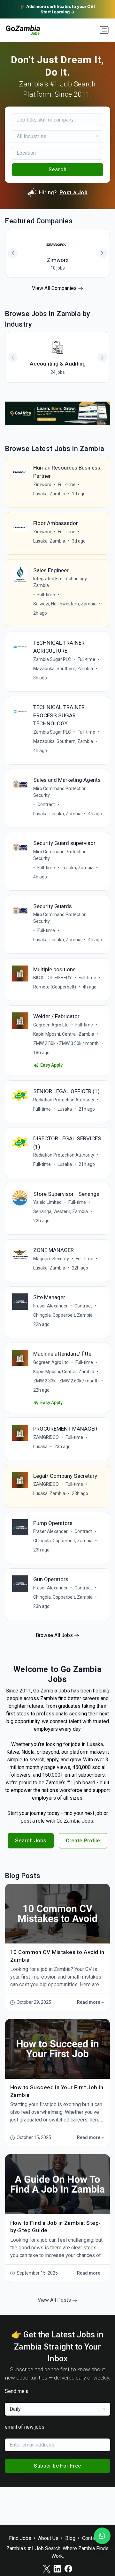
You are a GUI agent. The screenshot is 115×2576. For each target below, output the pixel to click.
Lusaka (65, 1109)
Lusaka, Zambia (49, 494)
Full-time (67, 485)
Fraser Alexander (50, 1306)
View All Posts (55, 2300)
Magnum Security (51, 1259)
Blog (70, 2538)
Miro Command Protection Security (60, 792)
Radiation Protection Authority (64, 1100)
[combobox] (58, 137)
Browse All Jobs (55, 1635)
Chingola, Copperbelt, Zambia (63, 1315)
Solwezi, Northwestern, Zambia (65, 604)
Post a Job (73, 192)
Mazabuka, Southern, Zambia (63, 669)
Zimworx (42, 485)
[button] (102, 358)
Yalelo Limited (47, 1202)
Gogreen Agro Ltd (51, 1025)
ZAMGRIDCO (46, 1437)
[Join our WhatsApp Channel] (102, 2536)
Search (58, 170)
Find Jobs (20, 2538)
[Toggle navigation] (104, 30)
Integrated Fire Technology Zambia (60, 582)
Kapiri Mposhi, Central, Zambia (64, 1034)
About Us (48, 2538)
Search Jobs (31, 1840)
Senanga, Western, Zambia (61, 1211)
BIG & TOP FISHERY (53, 978)
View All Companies (55, 288)
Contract (46, 804)
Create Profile (83, 1840)
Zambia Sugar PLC (52, 659)
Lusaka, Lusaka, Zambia (57, 814)
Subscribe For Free (57, 2466)
